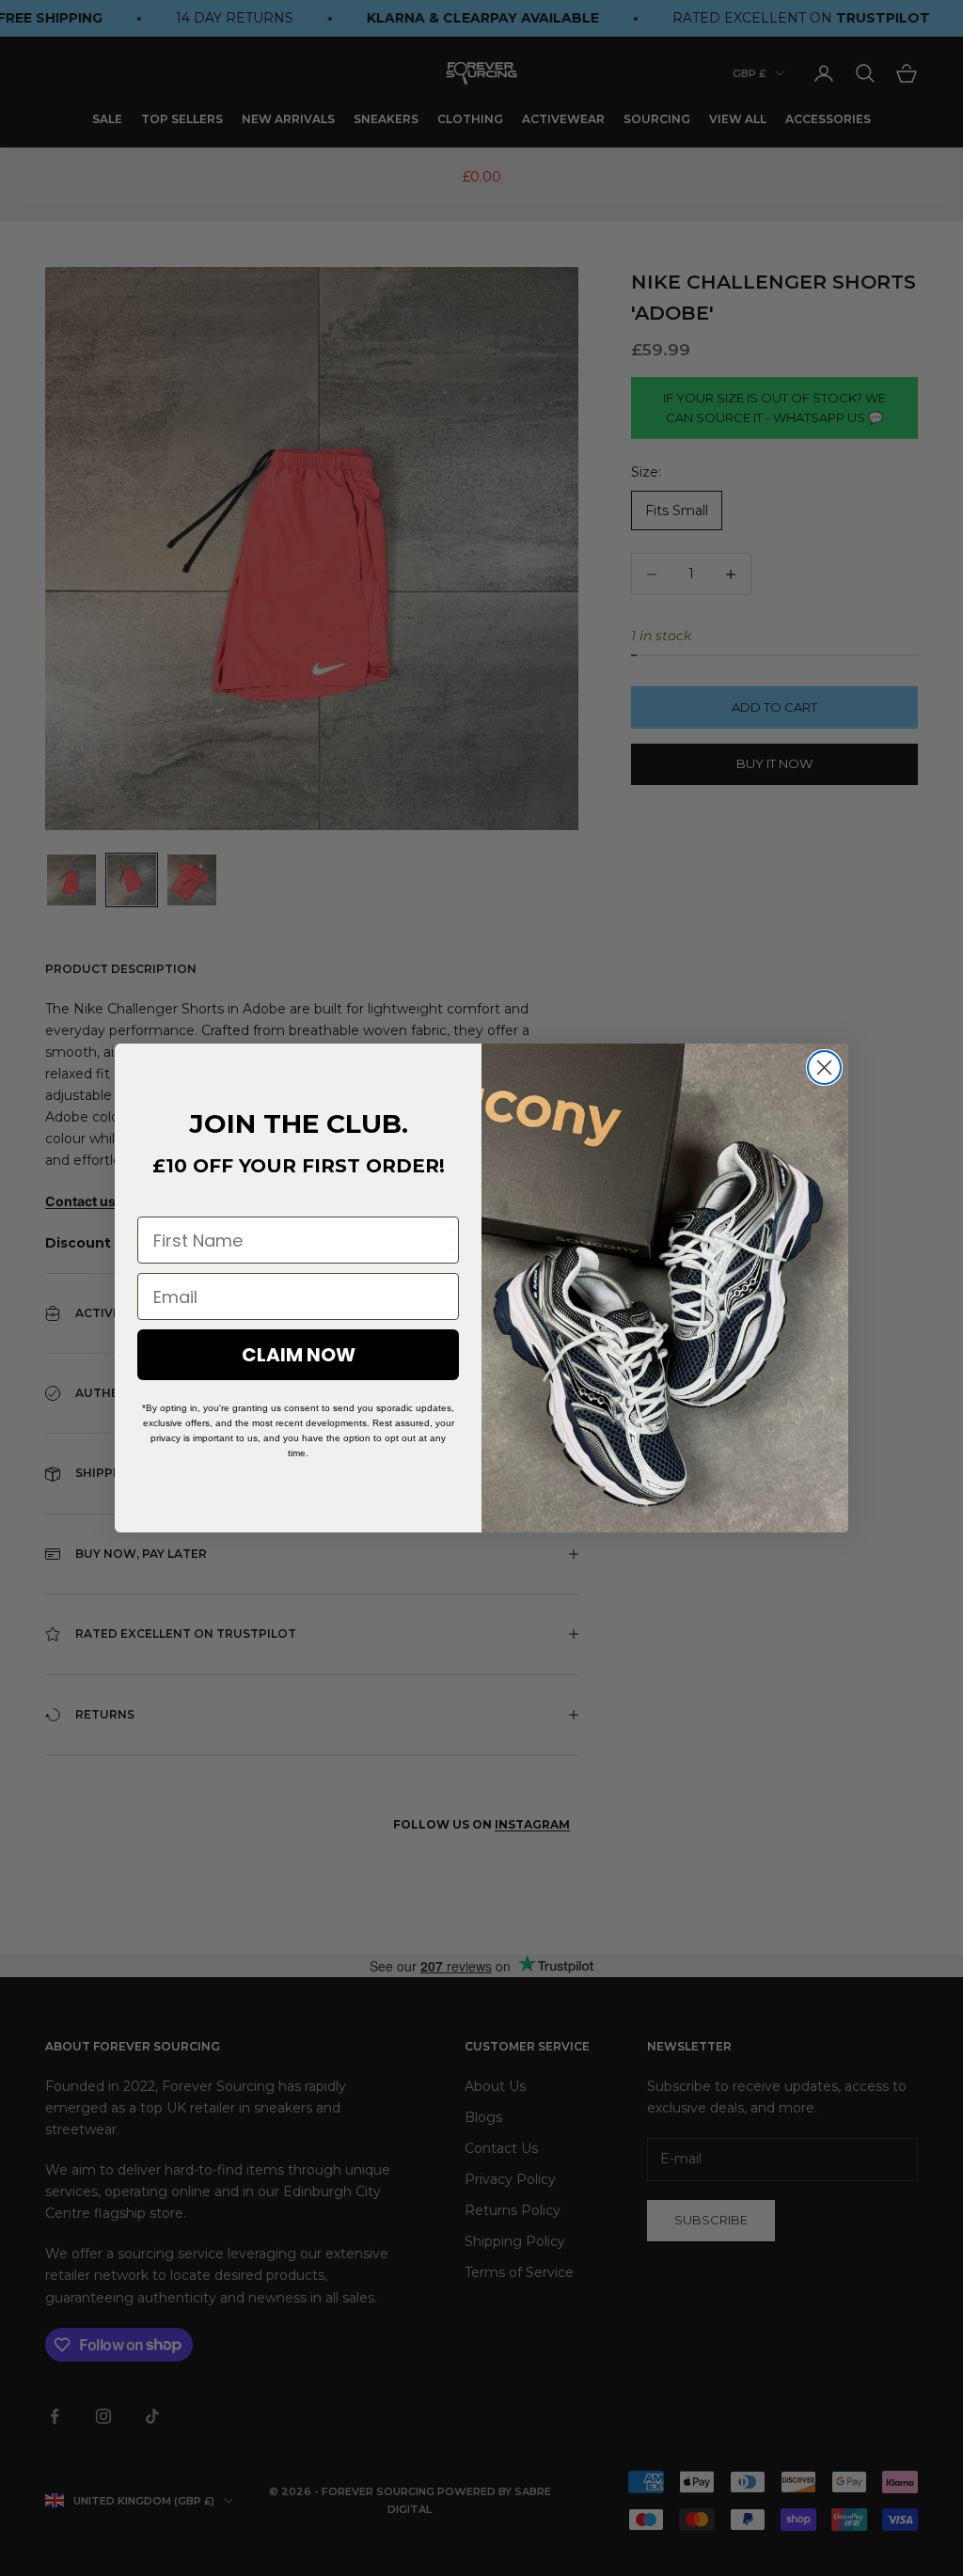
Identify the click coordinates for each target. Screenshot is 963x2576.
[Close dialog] (824, 1068)
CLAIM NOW (299, 1355)
